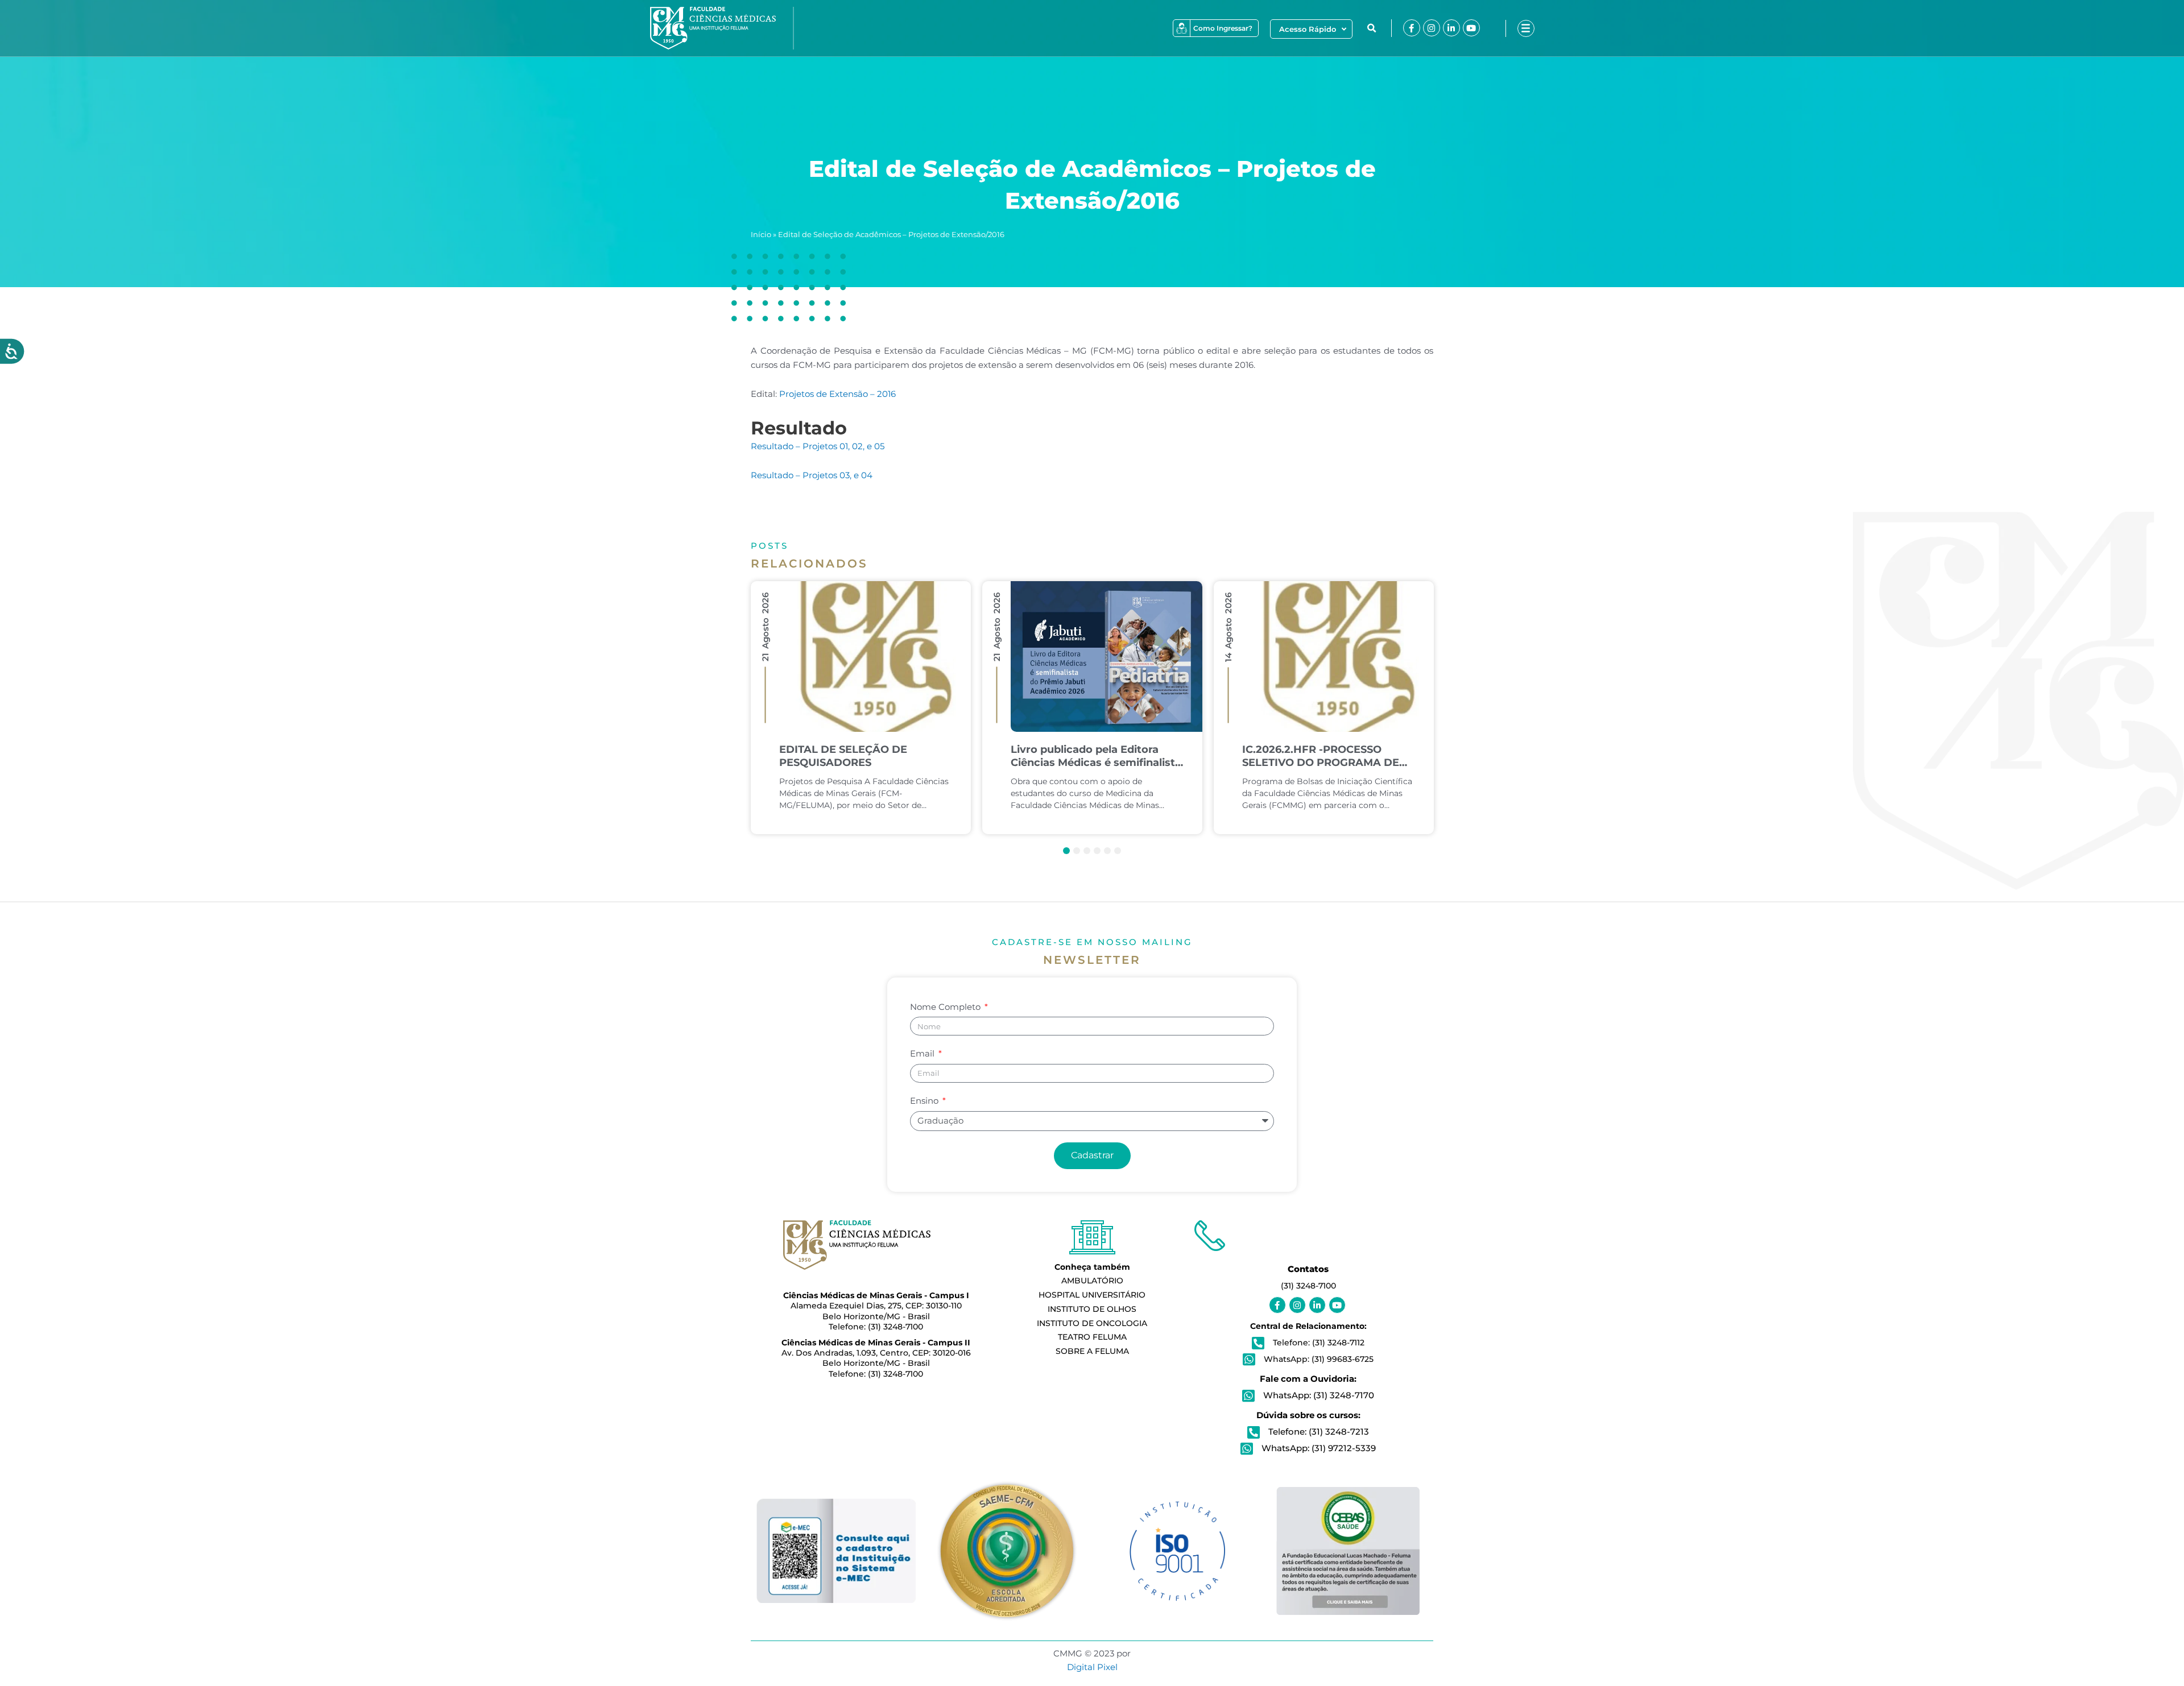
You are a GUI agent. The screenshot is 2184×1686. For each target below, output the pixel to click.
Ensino (925, 1101)
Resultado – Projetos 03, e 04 (812, 475)
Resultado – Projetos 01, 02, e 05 (818, 446)
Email (923, 1053)
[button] (1372, 28)
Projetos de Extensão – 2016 (837, 394)
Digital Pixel (1092, 1667)
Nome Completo (946, 1007)
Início (761, 235)
